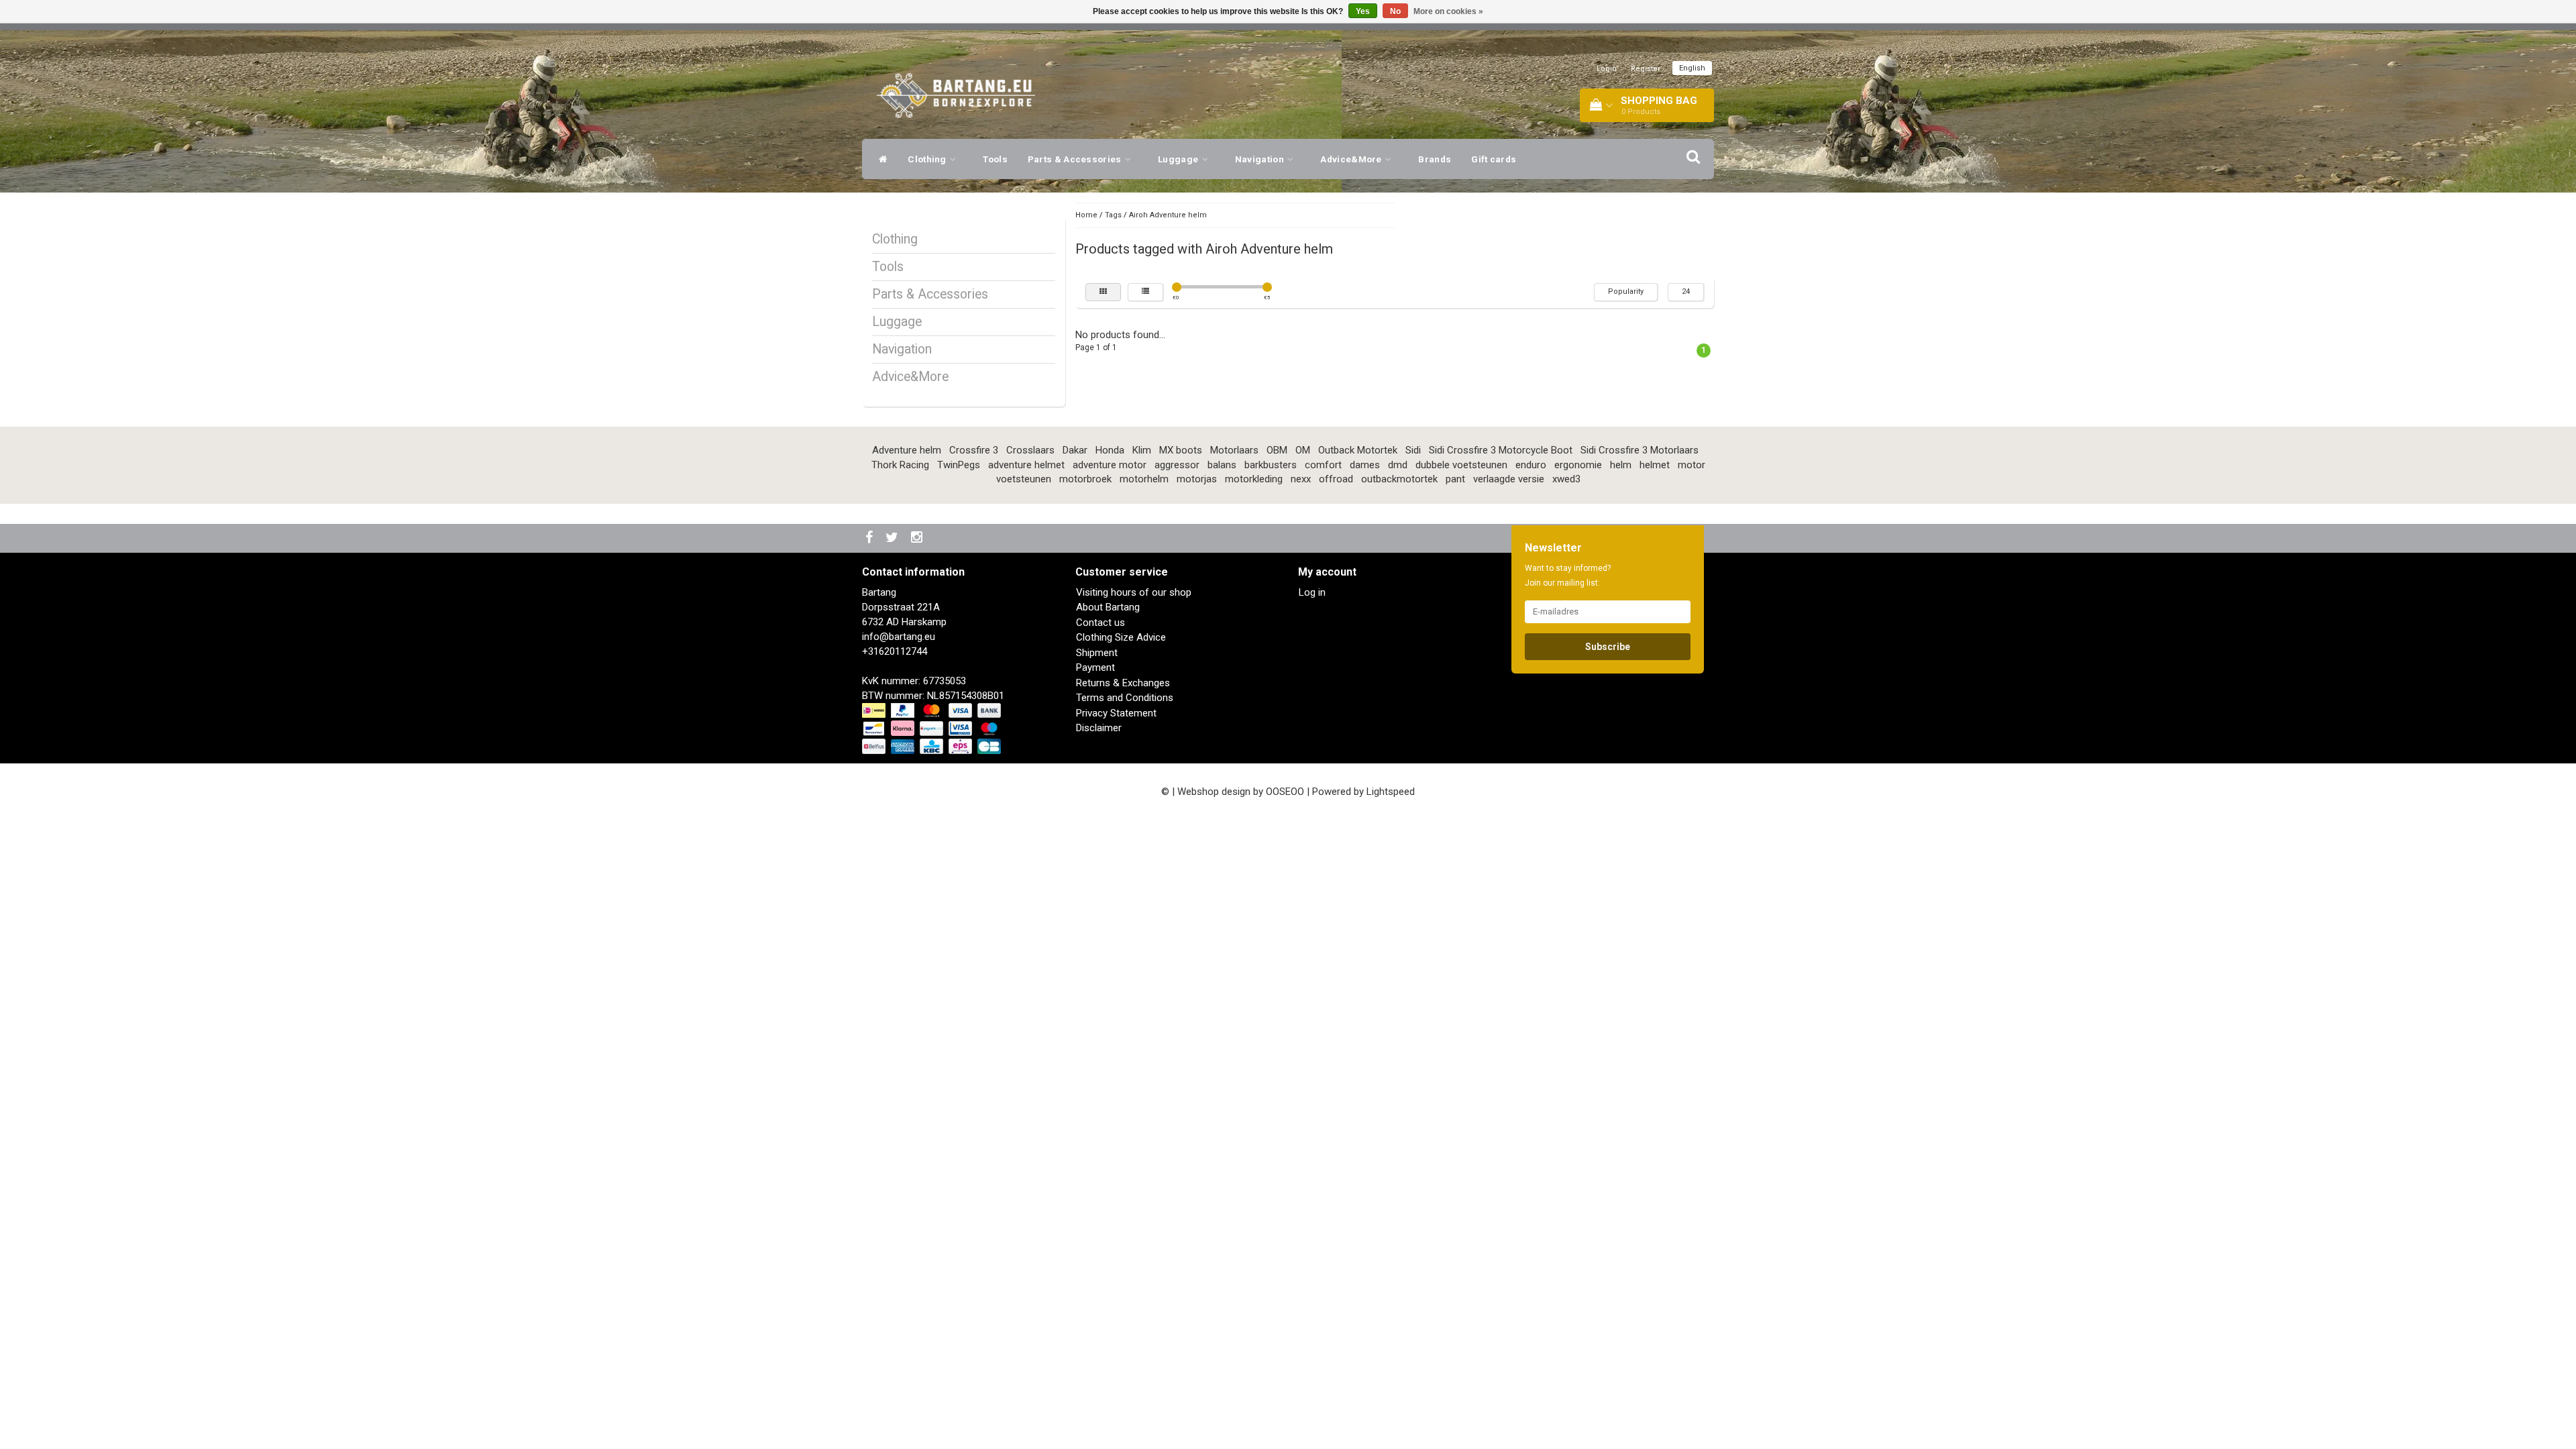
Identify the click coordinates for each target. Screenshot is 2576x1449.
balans (1222, 465)
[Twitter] (894, 538)
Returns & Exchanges (1123, 683)
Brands (1435, 159)
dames (1365, 465)
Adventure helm (907, 450)
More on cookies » (1448, 11)
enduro (1531, 465)
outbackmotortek (1399, 479)
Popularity (1626, 291)
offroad (1336, 479)
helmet (1655, 465)
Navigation (1260, 159)
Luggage (1179, 159)
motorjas (1197, 479)
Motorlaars (1234, 450)
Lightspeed (1391, 792)
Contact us (1101, 623)
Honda (1110, 450)
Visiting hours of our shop (1134, 592)
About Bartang (1108, 607)
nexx (1301, 479)
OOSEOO (1285, 792)
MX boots (1181, 450)
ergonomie (1578, 465)
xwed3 (1566, 479)
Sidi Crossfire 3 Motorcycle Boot (1501, 450)
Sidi (1413, 450)
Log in (1312, 592)
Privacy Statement (1116, 713)
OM (1303, 450)
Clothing (928, 159)
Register (1646, 69)
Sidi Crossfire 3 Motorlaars (1640, 450)
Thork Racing (900, 465)
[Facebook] (871, 538)
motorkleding (1254, 479)
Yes (1363, 11)
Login (1607, 69)
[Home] (880, 159)
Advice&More (1352, 159)
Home (1086, 215)
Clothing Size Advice (1121, 637)
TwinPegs (959, 465)
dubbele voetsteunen (1461, 465)
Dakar (1075, 450)
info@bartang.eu (899, 637)
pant (1455, 479)
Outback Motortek (1358, 450)
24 (1686, 291)
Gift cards (1494, 159)
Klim (1142, 450)
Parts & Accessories (1076, 159)
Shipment (1097, 653)
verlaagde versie (1509, 479)
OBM (1277, 450)
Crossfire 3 (974, 450)
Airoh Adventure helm (1168, 215)
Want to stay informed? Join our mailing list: (1568, 576)
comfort (1323, 465)
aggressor (1177, 465)
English (1692, 68)
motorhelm (1144, 479)
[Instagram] (918, 538)
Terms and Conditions (1125, 698)
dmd (1398, 465)
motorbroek (1085, 479)
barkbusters (1271, 465)
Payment (1095, 667)
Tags (1113, 215)
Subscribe (1608, 647)
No (1395, 11)
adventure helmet (1026, 465)
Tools (995, 159)
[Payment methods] (933, 729)
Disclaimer (1099, 728)
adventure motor (1110, 465)
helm (1621, 465)
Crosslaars (1030, 450)
